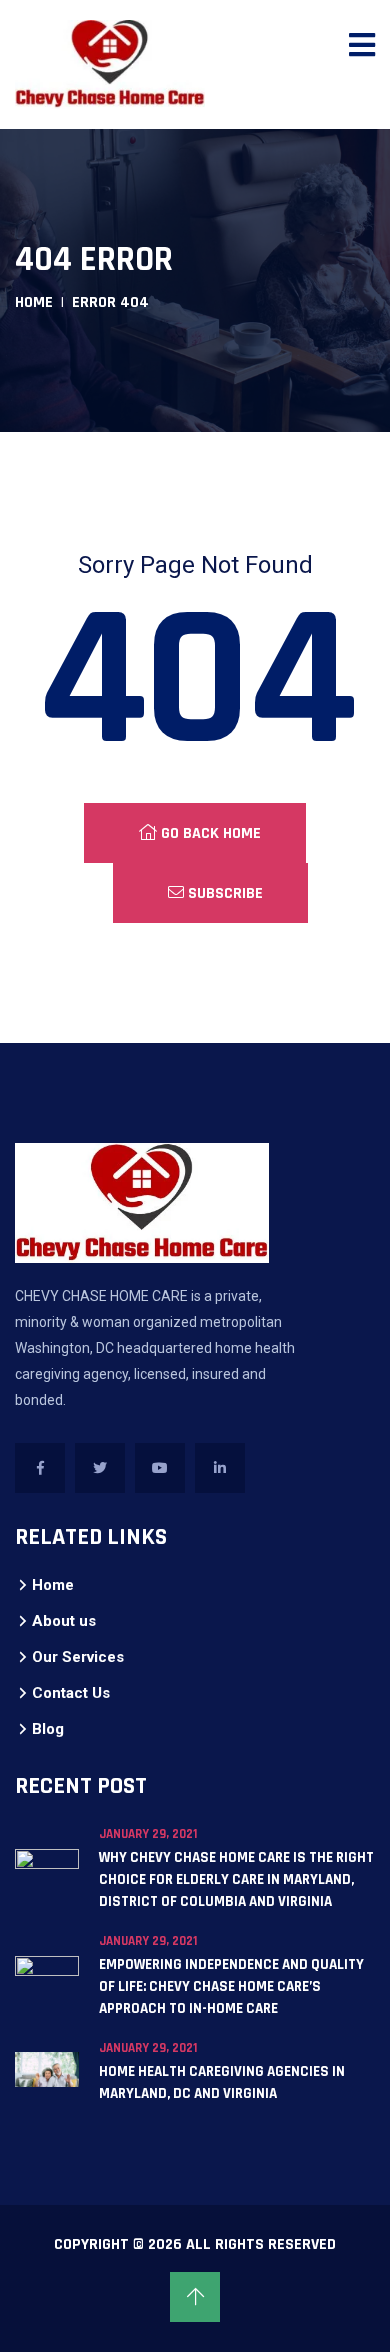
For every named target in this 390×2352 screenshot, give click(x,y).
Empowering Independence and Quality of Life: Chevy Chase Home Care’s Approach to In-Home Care (231, 1986)
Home (34, 302)
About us (64, 1621)
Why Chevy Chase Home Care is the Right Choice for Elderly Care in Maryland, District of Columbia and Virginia (236, 1879)
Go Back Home (209, 833)
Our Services (78, 1657)
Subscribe (223, 893)
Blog (48, 1729)
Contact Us (71, 1693)
